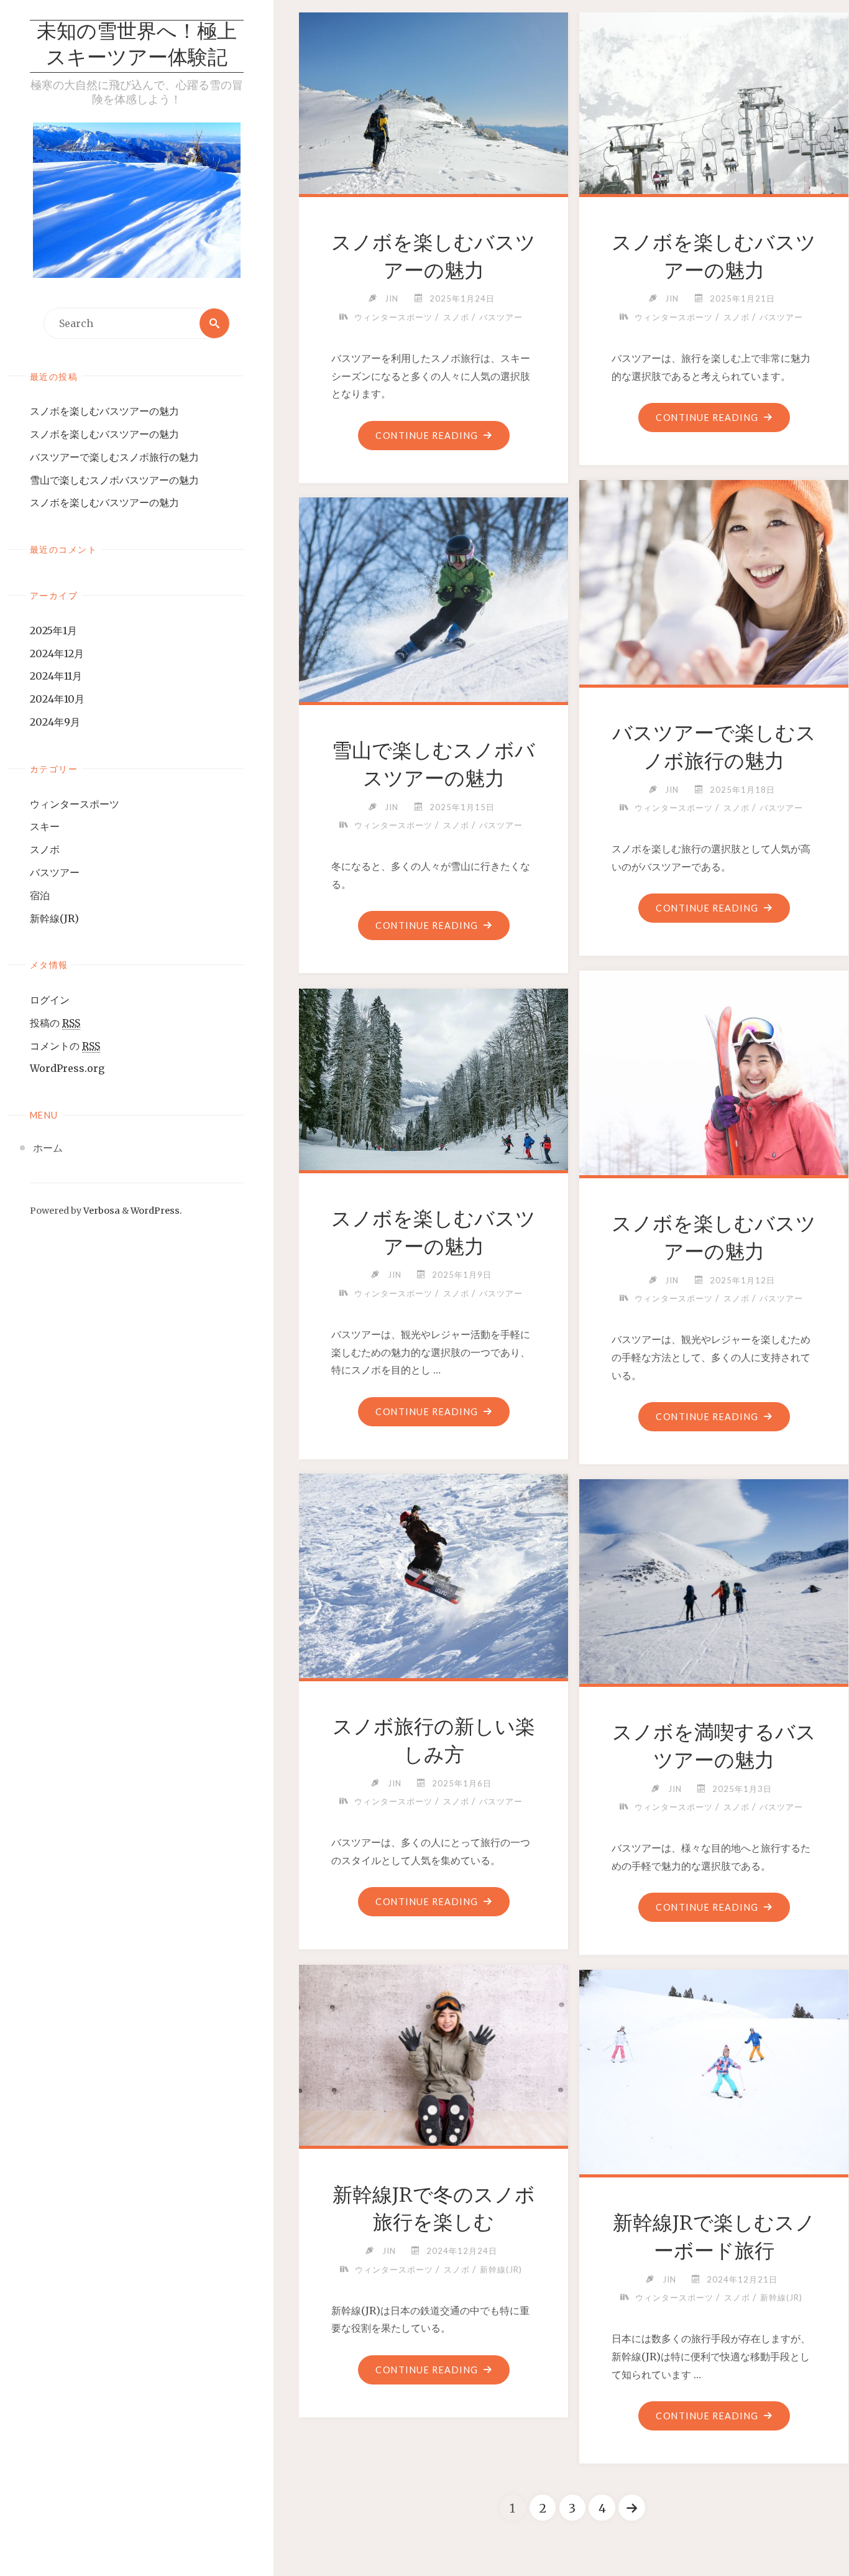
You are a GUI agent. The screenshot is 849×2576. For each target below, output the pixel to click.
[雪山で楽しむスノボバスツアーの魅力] (434, 597)
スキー (45, 826)
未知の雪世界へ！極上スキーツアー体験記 (137, 46)
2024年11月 (56, 676)
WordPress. (156, 1211)
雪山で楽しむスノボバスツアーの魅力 (114, 480)
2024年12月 (57, 653)
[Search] (214, 323)
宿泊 (40, 895)
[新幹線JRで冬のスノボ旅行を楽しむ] (434, 2053)
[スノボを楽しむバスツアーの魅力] (434, 101)
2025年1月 (53, 630)
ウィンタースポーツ (75, 804)
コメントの (65, 1046)
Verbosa (101, 1211)
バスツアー (55, 872)
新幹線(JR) (54, 918)
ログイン (50, 1000)
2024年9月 (55, 722)
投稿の (55, 1023)
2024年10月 (57, 699)
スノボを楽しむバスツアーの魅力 (104, 411)
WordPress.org (67, 1068)
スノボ (45, 849)
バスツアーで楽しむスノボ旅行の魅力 (114, 457)
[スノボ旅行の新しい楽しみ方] (434, 1573)
